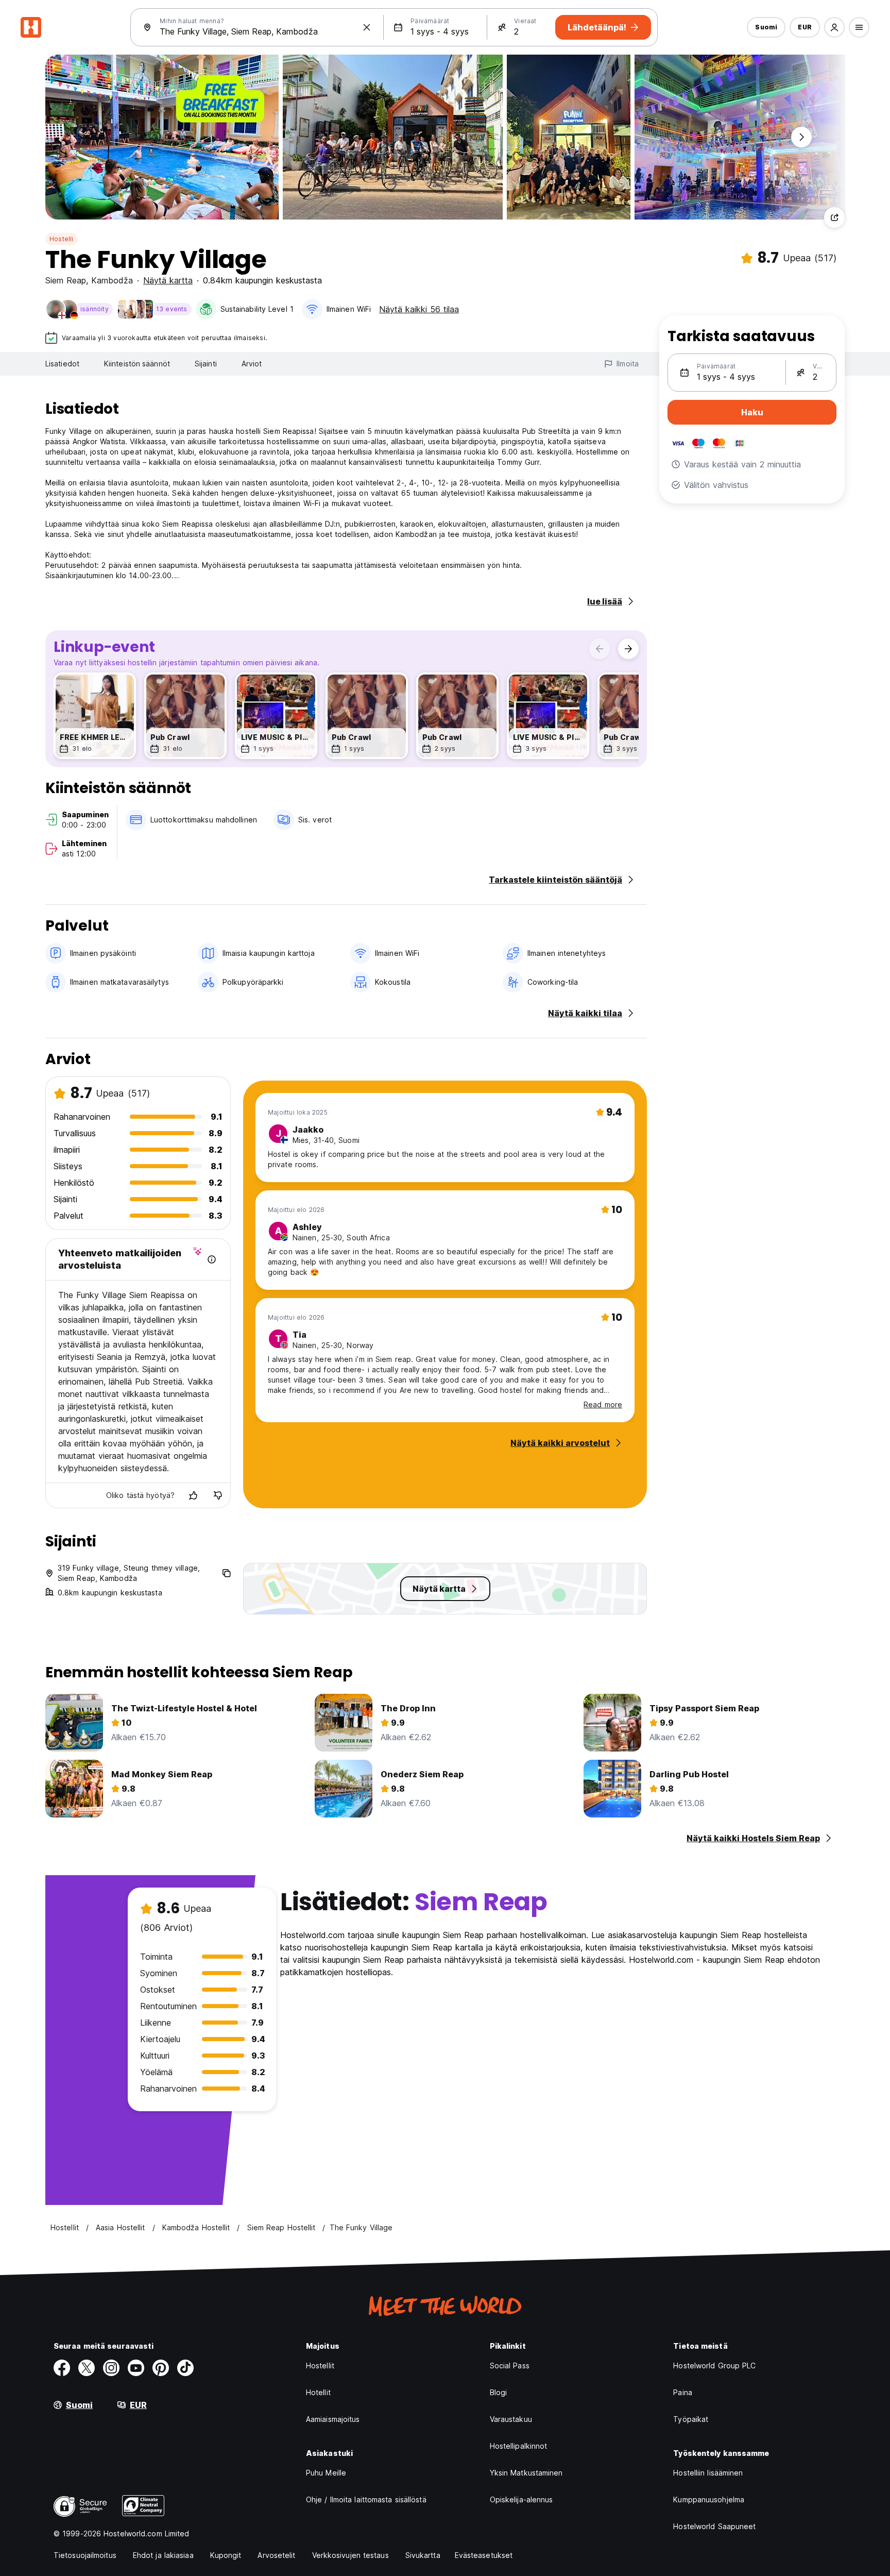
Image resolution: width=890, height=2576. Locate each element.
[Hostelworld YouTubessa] (136, 2368)
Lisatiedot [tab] (62, 364)
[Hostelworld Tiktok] (185, 2368)
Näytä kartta (168, 280)
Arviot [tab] (252, 364)
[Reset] (367, 27)
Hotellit (318, 2392)
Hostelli (62, 239)
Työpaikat (691, 2419)
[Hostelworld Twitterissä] (87, 2368)
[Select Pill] (834, 27)
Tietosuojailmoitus (85, 2555)
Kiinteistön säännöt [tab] (137, 364)
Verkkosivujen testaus (350, 2555)
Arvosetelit (276, 2555)
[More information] (212, 1259)
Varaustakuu (511, 2419)
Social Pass (510, 2365)
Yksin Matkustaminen (526, 2473)
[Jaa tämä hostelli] (834, 217)
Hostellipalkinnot (519, 2446)
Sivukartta (423, 2555)
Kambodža (112, 280)
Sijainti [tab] (206, 364)
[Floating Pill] (801, 137)
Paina (683, 2392)
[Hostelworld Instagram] (111, 2368)
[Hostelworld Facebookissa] (62, 2368)
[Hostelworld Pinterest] (161, 2368)
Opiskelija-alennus (521, 2499)
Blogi (499, 2392)
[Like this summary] (193, 1495)
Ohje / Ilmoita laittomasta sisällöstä (366, 2499)
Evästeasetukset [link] (484, 2555)
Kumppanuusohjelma (709, 2499)
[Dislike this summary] (218, 1495)
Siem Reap (66, 280)
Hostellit (320, 2365)
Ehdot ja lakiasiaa (163, 2555)
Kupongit (226, 2555)
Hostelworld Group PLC (714, 2365)
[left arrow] (600, 649)
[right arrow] (628, 649)
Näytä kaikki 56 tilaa (419, 309)
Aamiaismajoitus (333, 2419)
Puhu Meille (326, 2473)
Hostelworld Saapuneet (714, 2526)
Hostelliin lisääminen (708, 2473)
